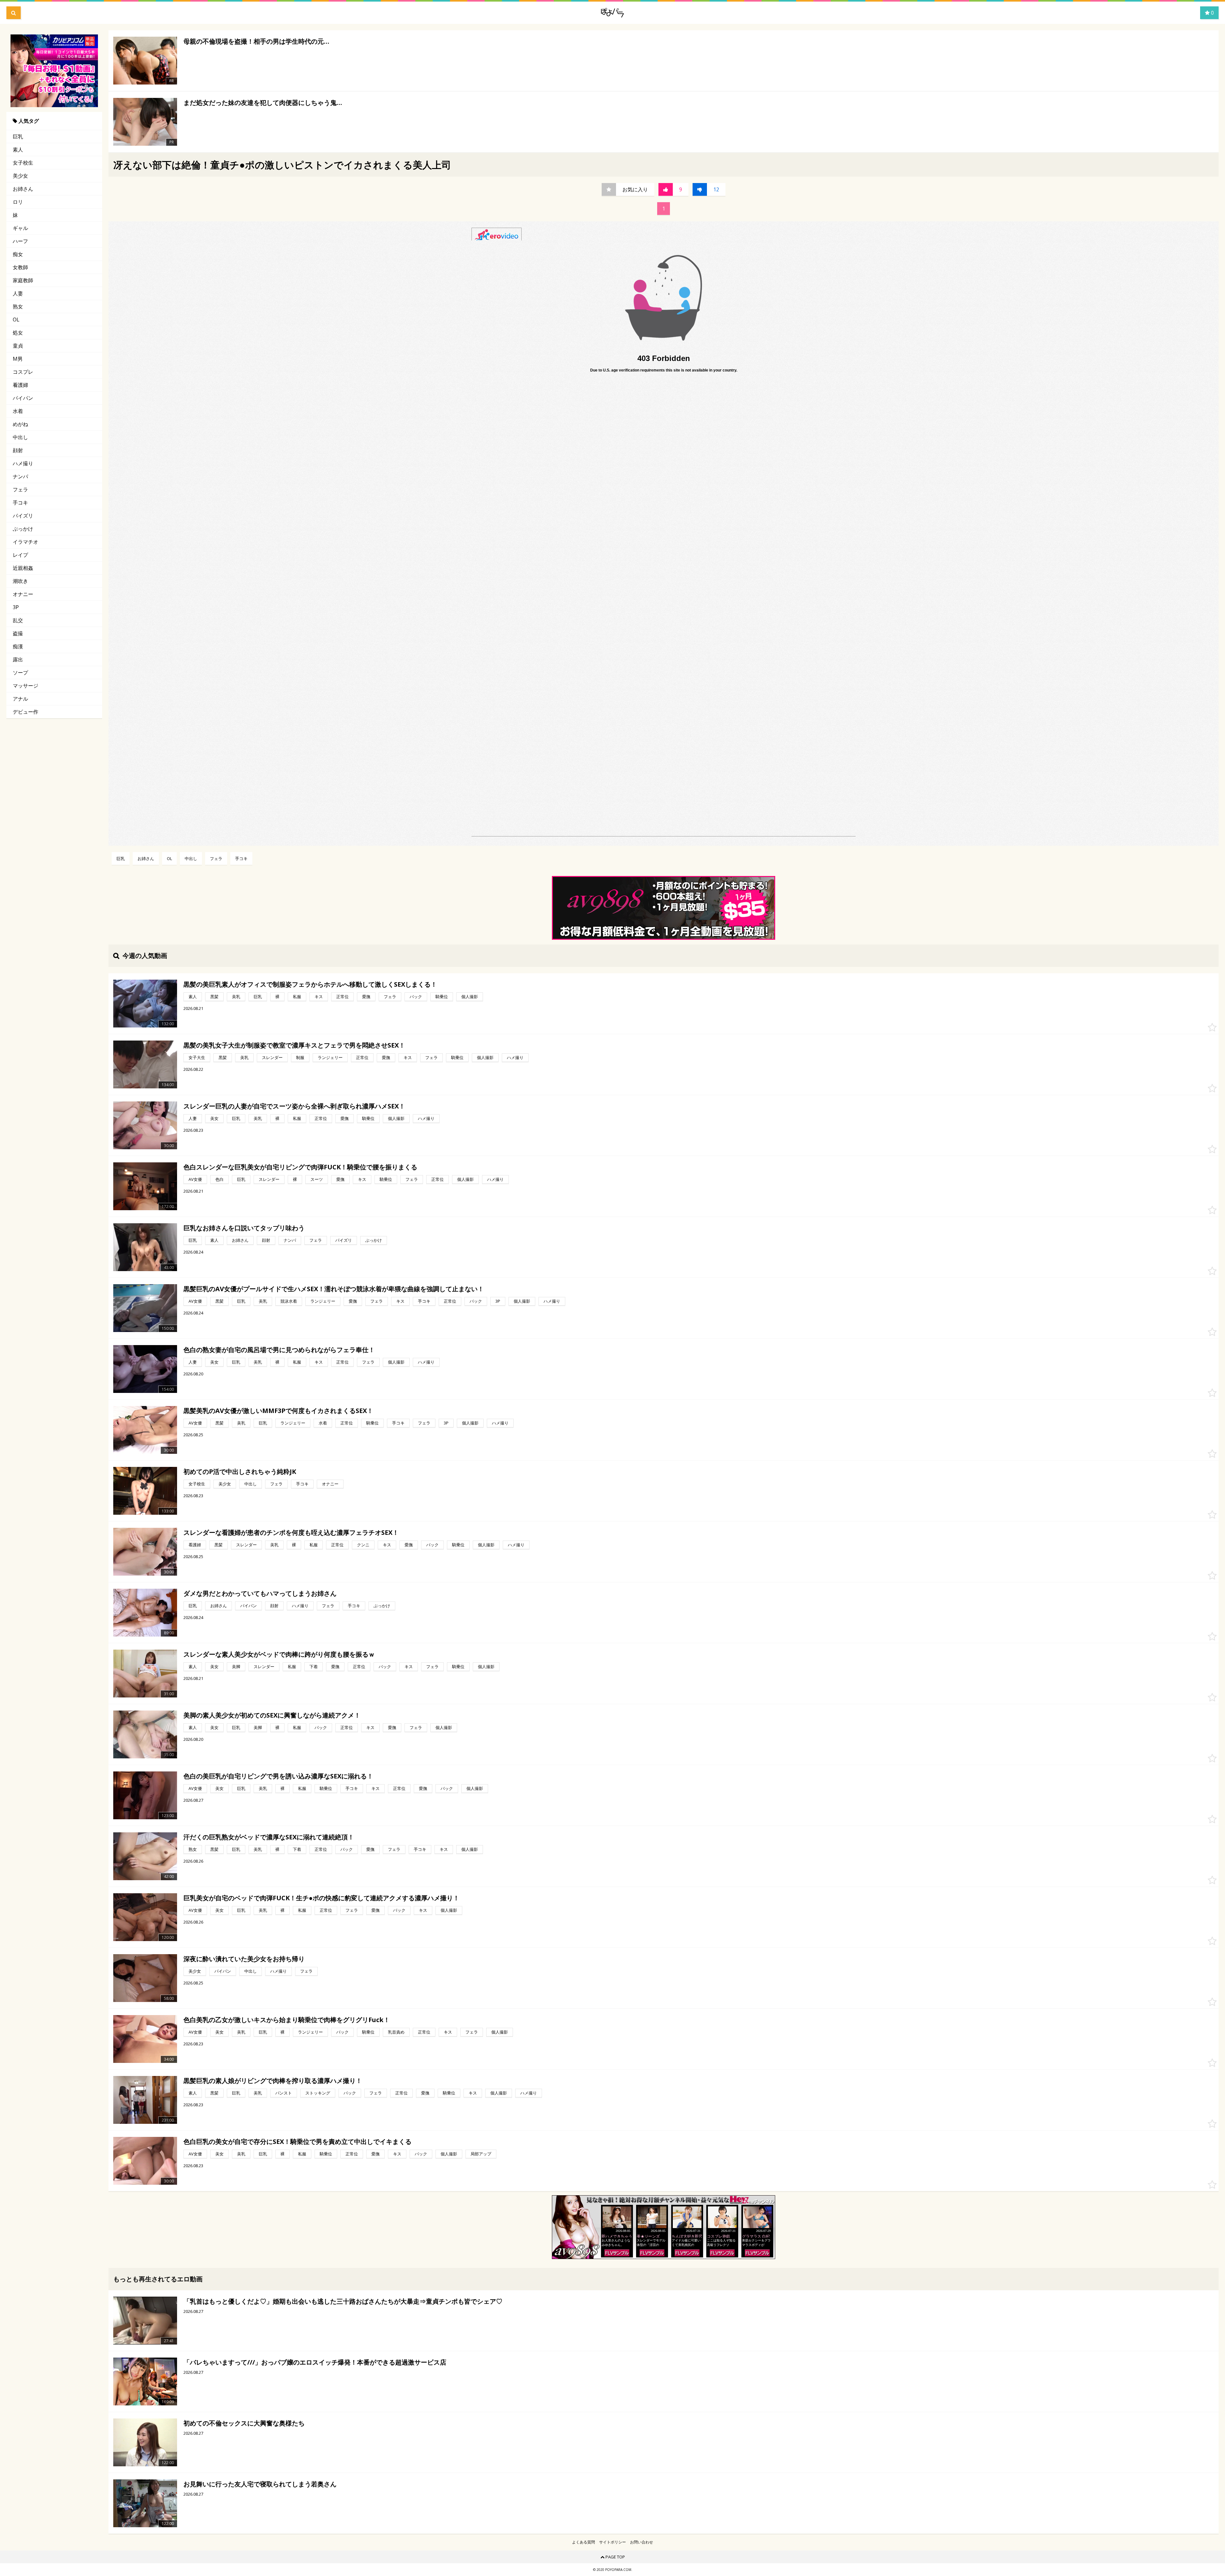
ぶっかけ (23, 529)
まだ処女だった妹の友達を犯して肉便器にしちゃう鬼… (263, 103)
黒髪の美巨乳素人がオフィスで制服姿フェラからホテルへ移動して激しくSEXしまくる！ (310, 984)
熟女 (18, 306)
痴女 (18, 254)
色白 (219, 1179)
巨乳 (18, 136)
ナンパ (20, 476)
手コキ (20, 503)
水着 (18, 411)
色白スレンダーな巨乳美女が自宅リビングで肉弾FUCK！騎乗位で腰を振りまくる (300, 1167)
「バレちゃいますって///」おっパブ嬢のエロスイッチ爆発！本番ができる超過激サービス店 (315, 2362)
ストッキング (318, 2093)
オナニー (23, 594)
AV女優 (195, 1179)
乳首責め (396, 2032)
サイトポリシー (612, 2542)
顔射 (18, 450)
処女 (18, 333)
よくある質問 (583, 2542)
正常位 (342, 997)
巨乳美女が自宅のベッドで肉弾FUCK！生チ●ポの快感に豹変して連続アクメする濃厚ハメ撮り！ (321, 1898)
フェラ (20, 489)
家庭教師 (23, 280)
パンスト (284, 2093)
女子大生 (197, 1057)
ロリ (18, 202)
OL (16, 320)
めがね (20, 424)
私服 (297, 997)
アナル (20, 699)
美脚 (236, 1667)
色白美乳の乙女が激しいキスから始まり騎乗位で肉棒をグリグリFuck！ (287, 2020)
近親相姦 (23, 568)
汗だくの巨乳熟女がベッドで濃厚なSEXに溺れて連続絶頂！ (269, 1837)
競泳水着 (289, 1301)
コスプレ (23, 372)
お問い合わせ (642, 2542)
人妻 (18, 293)
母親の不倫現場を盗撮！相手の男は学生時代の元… (256, 41)
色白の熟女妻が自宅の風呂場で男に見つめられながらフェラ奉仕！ (279, 1350)
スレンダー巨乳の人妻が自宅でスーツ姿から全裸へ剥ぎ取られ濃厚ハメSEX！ (294, 1106)
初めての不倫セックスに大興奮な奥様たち (244, 2423)
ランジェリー (330, 1057)
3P (16, 607)
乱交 (18, 620)
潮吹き (20, 581)
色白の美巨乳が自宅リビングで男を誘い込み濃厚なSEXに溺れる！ (278, 1776)
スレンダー (272, 1057)
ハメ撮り (23, 463)
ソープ (20, 673)
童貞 (18, 346)
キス (319, 997)
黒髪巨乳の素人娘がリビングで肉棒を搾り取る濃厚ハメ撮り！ (273, 2081)
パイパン (23, 398)
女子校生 (23, 163)
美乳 (236, 997)
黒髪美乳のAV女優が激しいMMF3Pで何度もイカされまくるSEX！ (278, 1411)
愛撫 (366, 997)
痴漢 (18, 646)
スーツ (317, 1179)
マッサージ (26, 686)
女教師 (20, 267)
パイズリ (23, 516)
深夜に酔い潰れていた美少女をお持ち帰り (244, 1959)
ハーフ (20, 241)
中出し (20, 437)
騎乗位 (442, 997)
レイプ (20, 555)
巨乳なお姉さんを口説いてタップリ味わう (244, 1228)
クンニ (363, 1545)
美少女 (20, 176)
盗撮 (18, 633)
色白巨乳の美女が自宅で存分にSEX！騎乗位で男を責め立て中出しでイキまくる (297, 2142)
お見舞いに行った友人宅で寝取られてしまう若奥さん (260, 2484)
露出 (18, 659)
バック (416, 997)
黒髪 (214, 997)
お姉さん (23, 189)
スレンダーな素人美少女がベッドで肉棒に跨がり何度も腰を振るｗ (279, 1654)
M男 (18, 359)
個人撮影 (470, 997)
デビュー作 (26, 712)
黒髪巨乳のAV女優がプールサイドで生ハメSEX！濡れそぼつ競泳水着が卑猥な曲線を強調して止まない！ (334, 1289)
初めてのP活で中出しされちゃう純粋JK (240, 1472)
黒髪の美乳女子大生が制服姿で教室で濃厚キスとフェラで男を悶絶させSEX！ (294, 1045)
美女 (214, 1118)
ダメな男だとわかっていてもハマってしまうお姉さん (260, 1593)
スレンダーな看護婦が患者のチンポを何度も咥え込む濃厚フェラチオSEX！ (291, 1532)
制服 (300, 1057)
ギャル (20, 228)
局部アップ (481, 2154)
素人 (18, 150)
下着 (314, 1667)
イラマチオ (26, 542)
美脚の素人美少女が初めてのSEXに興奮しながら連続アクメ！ (272, 1715)
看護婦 (20, 385)
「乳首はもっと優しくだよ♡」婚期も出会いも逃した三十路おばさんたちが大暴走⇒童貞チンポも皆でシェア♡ (343, 2301)
